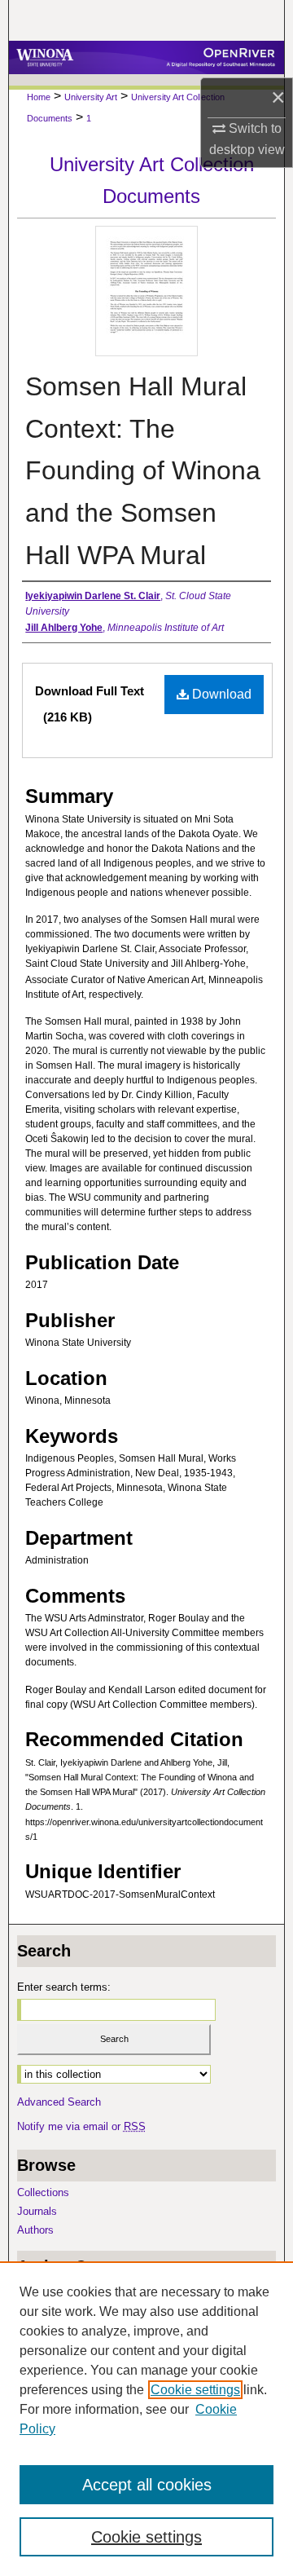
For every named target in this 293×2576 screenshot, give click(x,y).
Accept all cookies (147, 2485)
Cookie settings (195, 2390)
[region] (146, 2419)
